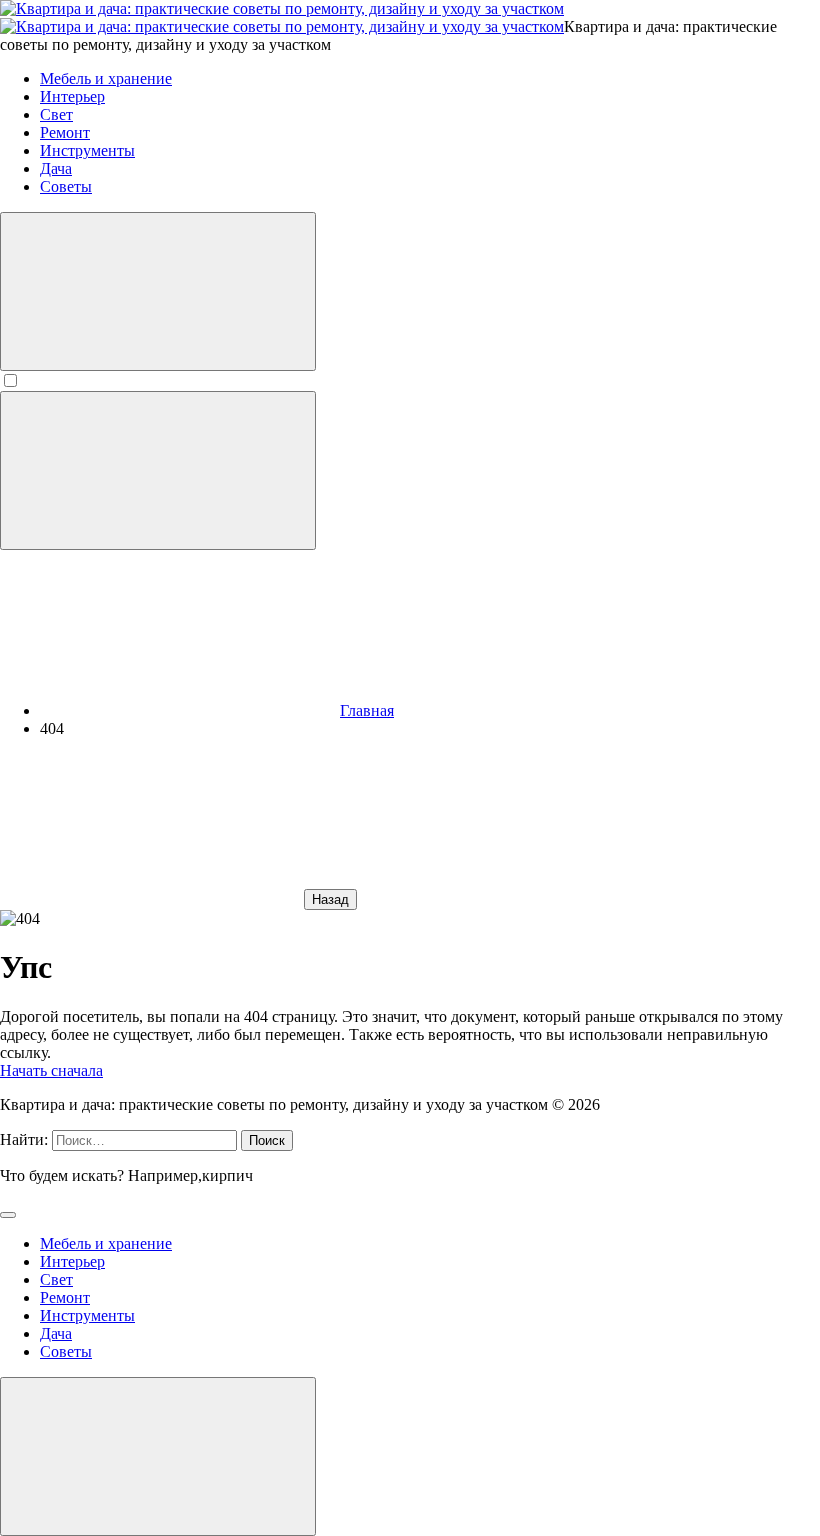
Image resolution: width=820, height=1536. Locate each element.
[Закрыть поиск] (8, 1215)
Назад (330, 899)
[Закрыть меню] (158, 1456)
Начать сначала (51, 1070)
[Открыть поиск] (158, 291)
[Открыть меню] (158, 470)
